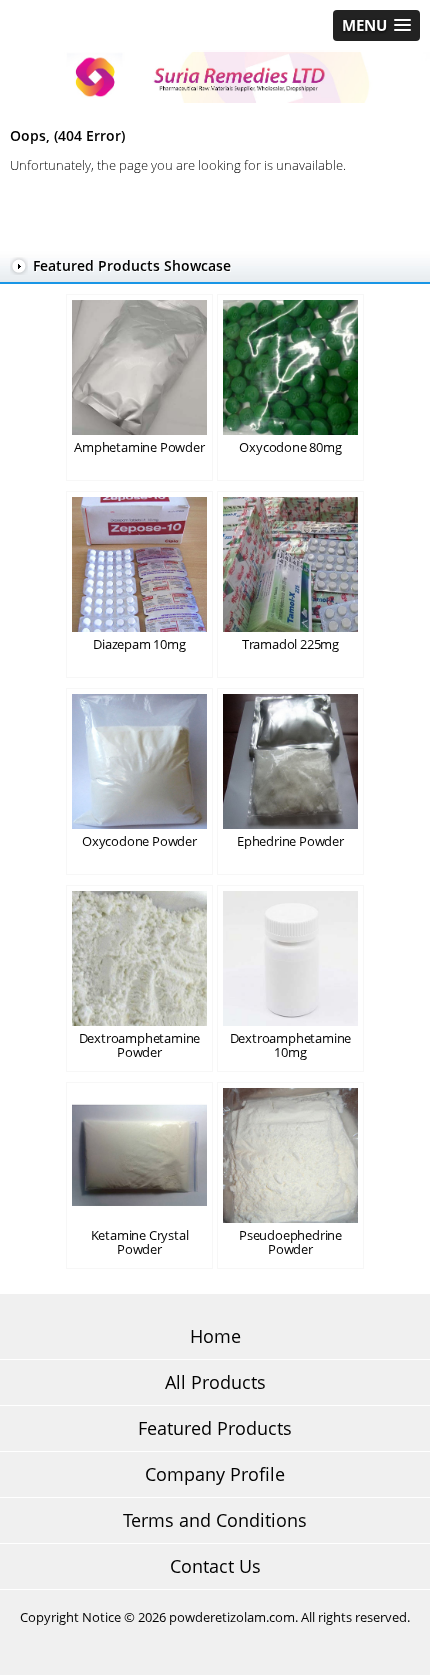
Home (215, 1336)
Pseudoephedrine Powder (290, 1242)
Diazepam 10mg (139, 644)
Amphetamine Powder (139, 447)
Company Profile (215, 1474)
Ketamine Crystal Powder (140, 1242)
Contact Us (215, 1566)
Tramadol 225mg (290, 644)
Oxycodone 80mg (290, 447)
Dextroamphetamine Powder (140, 1045)
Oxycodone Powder (139, 841)
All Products (215, 1382)
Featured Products (215, 1428)
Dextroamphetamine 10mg (291, 1045)
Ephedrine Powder (290, 841)
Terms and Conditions (215, 1520)
